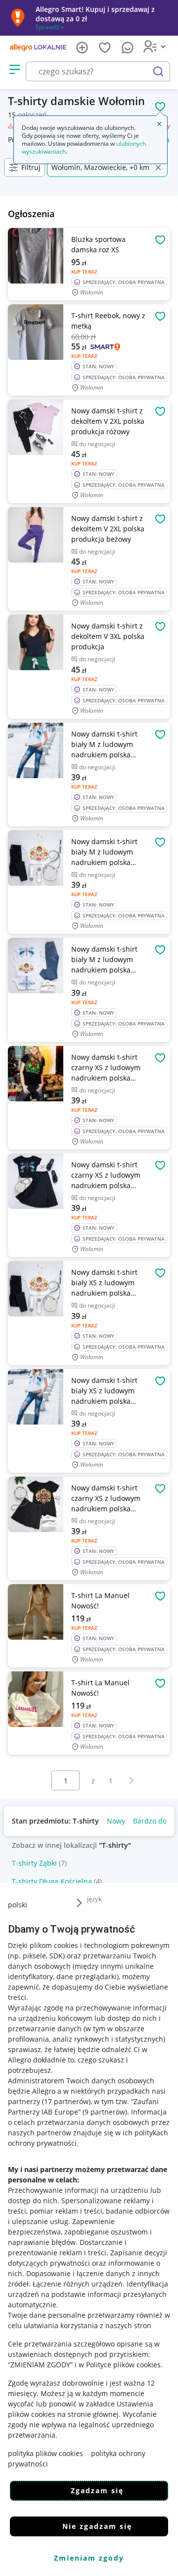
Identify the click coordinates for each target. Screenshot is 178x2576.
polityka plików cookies (45, 2453)
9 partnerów (105, 2112)
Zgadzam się (97, 2490)
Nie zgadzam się (97, 2526)
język (94, 1899)
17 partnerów (66, 2101)
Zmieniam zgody (89, 2558)
